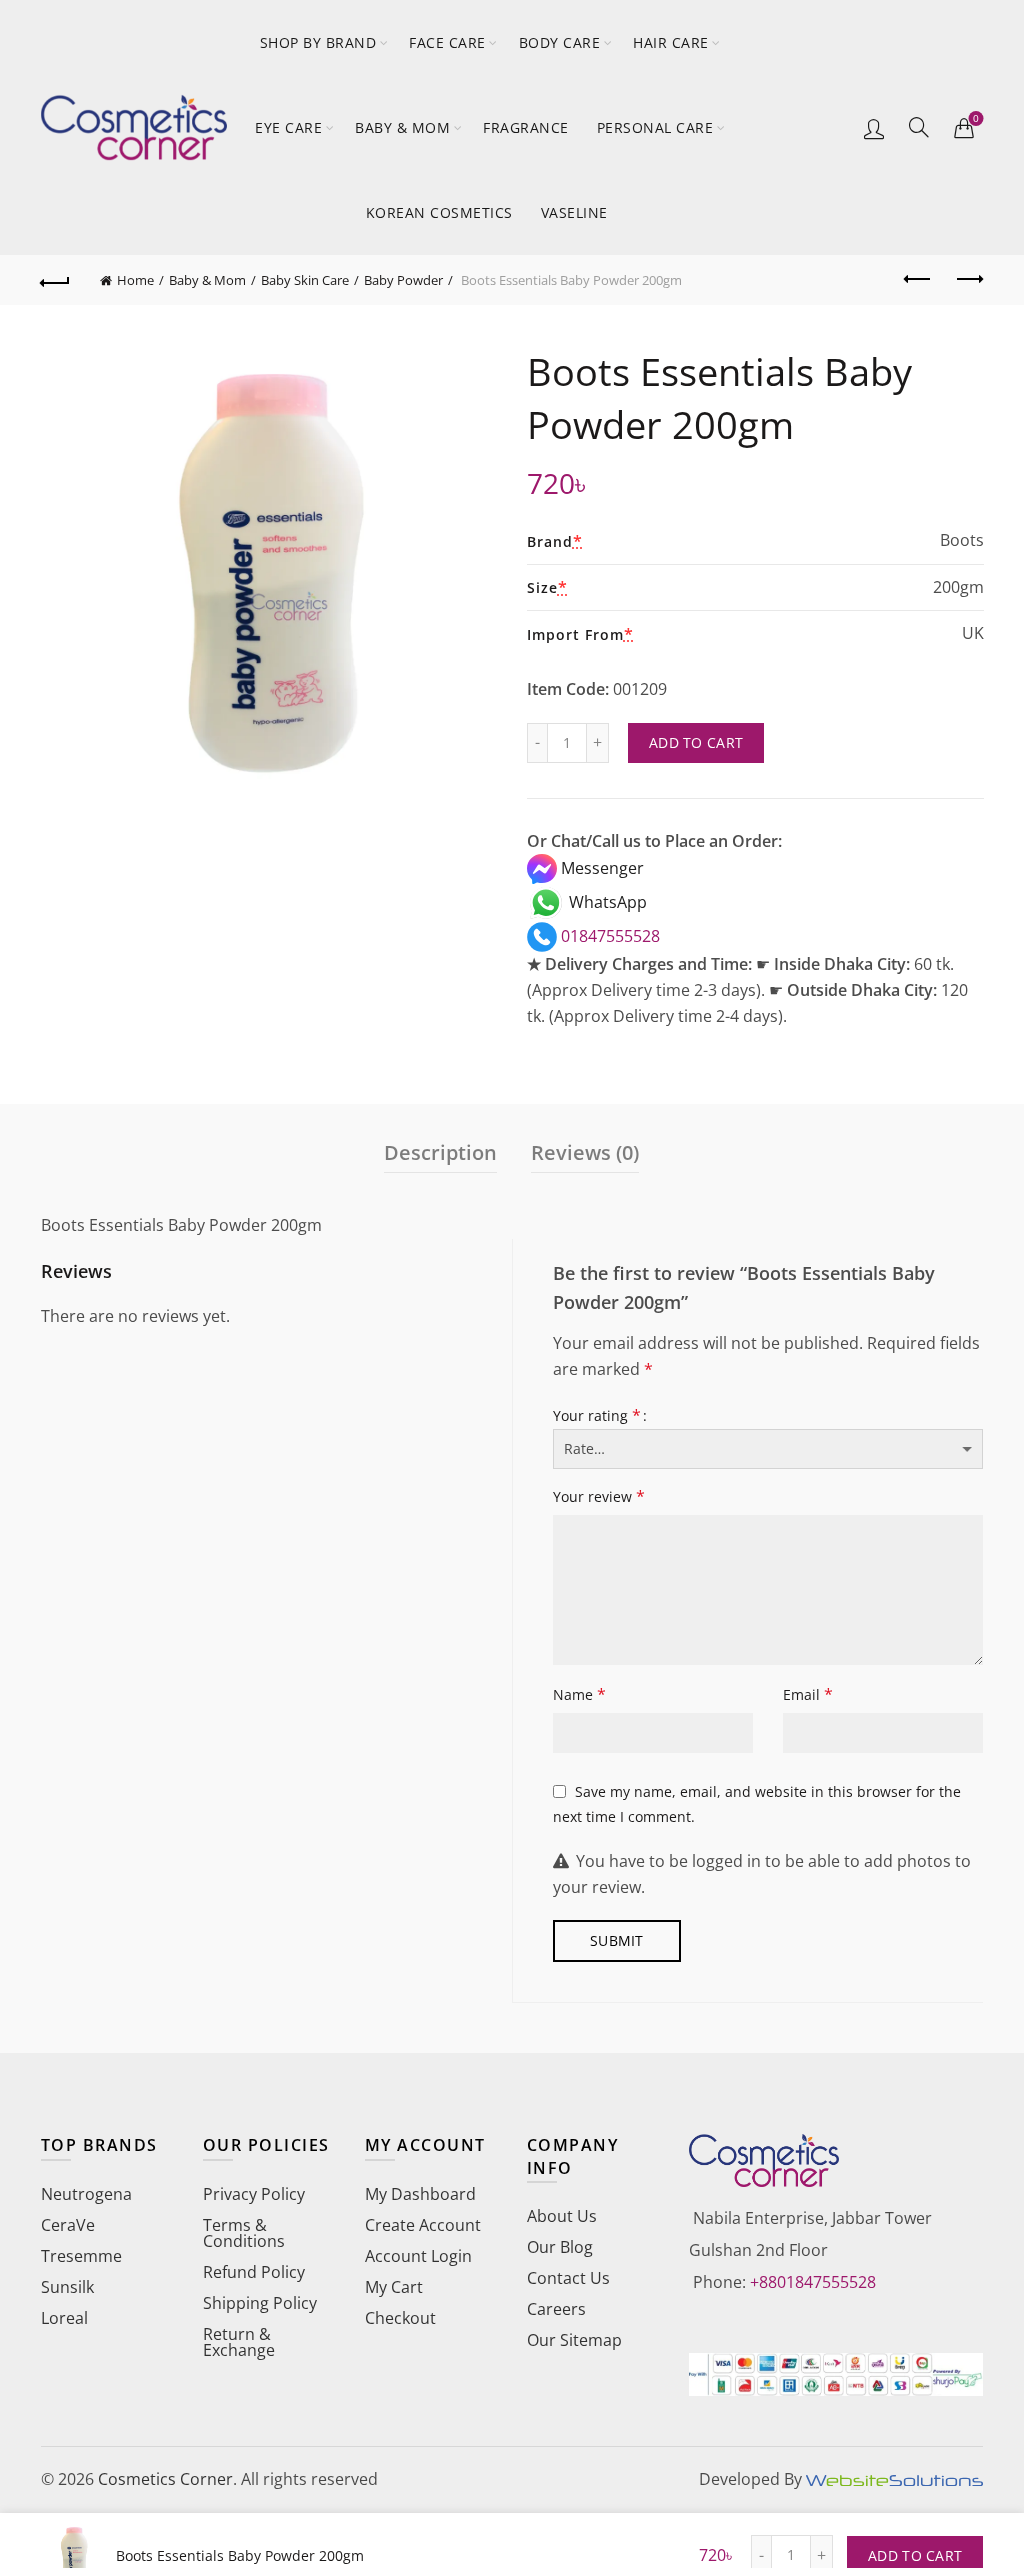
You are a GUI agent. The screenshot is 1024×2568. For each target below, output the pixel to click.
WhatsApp (606, 902)
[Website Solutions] (894, 2479)
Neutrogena (86, 2194)
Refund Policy (254, 2272)
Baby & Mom (402, 127)
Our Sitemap (574, 2340)
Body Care (560, 42)
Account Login (418, 2256)
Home (135, 280)
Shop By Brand (318, 42)
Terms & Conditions (244, 2233)
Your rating (597, 1415)
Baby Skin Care (305, 280)
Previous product (918, 280)
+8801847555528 (813, 2282)
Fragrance (526, 127)
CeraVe (68, 2225)
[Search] (919, 127)
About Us (562, 2216)
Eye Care (288, 127)
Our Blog (560, 2247)
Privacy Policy (254, 2194)
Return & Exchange (239, 2342)
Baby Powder (403, 280)
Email (808, 1694)
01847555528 (608, 936)
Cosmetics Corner (165, 2479)
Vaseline (574, 212)
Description (440, 1152)
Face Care (447, 42)
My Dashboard (420, 2194)
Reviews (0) (585, 1152)
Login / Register (874, 128)
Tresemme (81, 2256)
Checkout (400, 2318)
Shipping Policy (260, 2303)
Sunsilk (67, 2287)
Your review (599, 1496)
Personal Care (655, 127)
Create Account (423, 2225)
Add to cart (696, 742)
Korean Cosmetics (439, 212)
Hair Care (671, 42)
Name (579, 1694)
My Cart (394, 2287)
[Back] (56, 280)
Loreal (64, 2318)
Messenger (600, 868)
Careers (556, 2309)
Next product (968, 280)
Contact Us (568, 2278)
